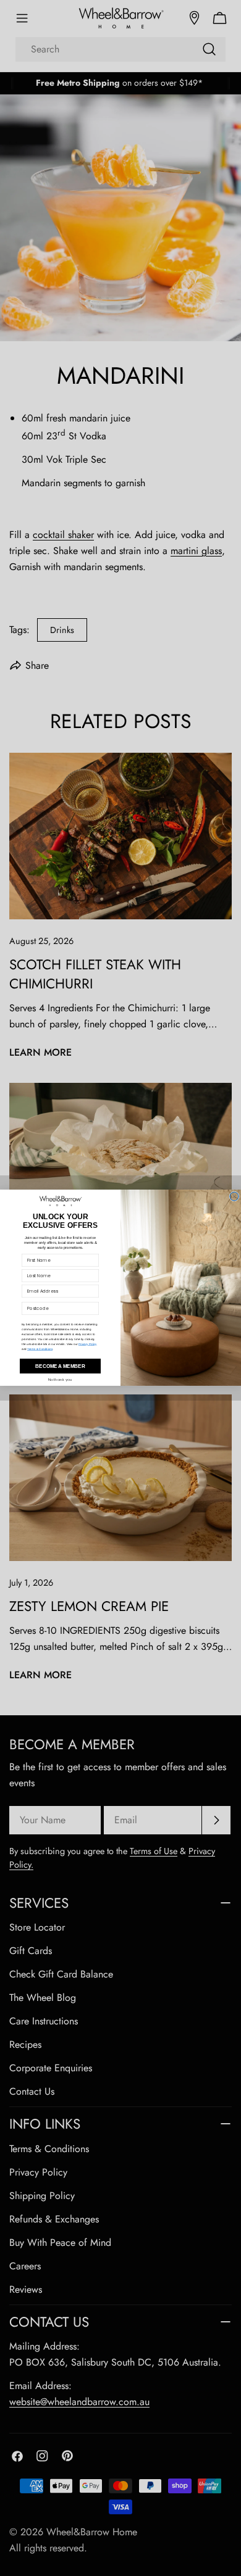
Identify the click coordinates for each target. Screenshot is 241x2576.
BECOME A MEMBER (60, 1366)
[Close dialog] (234, 1196)
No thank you (61, 1380)
